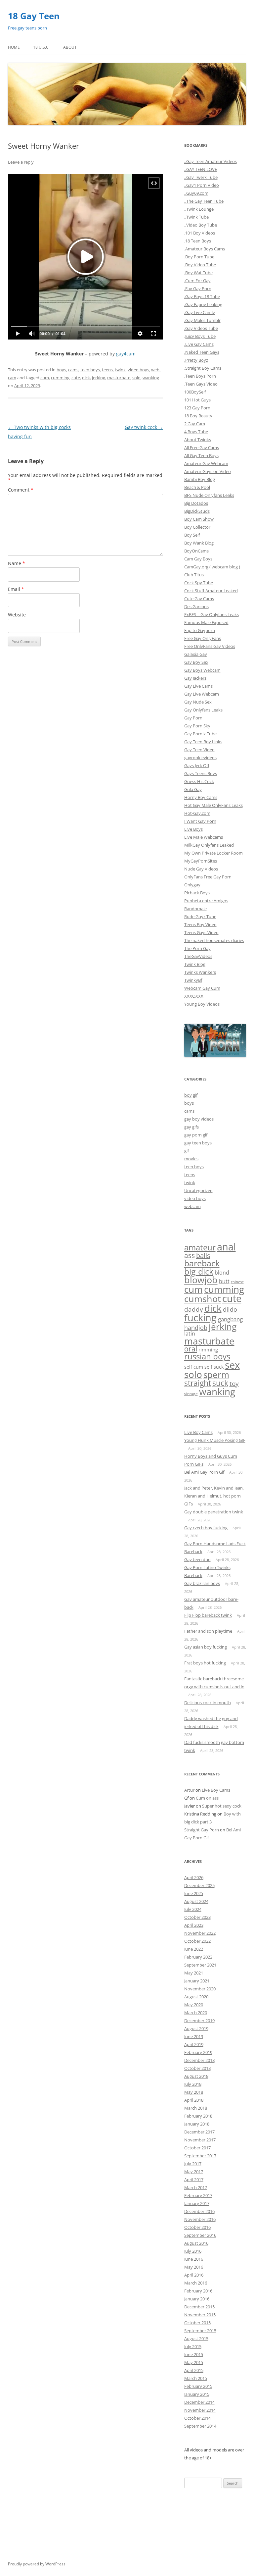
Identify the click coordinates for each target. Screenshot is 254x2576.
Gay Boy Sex (196, 662)
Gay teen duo (197, 1559)
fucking (200, 1317)
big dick (199, 1271)
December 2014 (199, 2402)
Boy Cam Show (199, 519)
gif (187, 1151)
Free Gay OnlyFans (203, 638)
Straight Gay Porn (202, 1830)
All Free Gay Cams (202, 447)
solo (136, 378)
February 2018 (198, 2116)
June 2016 (194, 2259)
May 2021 (194, 1973)
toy (234, 1384)
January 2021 (197, 1981)
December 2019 (199, 2021)
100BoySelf (195, 392)
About (70, 47)
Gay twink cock (144, 427)
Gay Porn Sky (197, 726)
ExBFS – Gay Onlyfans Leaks (212, 614)
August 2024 (196, 1901)
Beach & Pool (197, 487)
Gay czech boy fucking (206, 1528)
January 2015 (197, 2394)
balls (203, 1256)
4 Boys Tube (196, 432)
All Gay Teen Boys (201, 455)
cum (45, 378)
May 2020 (194, 2005)
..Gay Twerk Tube (201, 177)
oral (191, 1349)
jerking (99, 378)
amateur (200, 1247)
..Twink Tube (196, 217)
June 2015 (194, 2354)
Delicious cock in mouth (208, 1703)
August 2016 (196, 2243)
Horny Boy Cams (201, 797)
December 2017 (199, 2132)
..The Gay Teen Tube (204, 201)
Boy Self (192, 535)
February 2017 (198, 2195)
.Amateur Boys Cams (205, 249)
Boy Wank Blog (199, 543)
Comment (21, 490)
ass (190, 1255)
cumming (60, 378)
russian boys (207, 1356)
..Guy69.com (196, 193)
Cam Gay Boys (198, 559)
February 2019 (198, 2052)
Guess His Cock (199, 781)
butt (224, 1281)
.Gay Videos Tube (201, 328)
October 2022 (197, 1941)
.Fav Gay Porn (198, 289)
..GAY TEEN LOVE (201, 169)
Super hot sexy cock (222, 1806)
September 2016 (200, 2235)
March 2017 (196, 2187)
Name (17, 563)
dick (86, 378)
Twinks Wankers (200, 972)
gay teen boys (198, 1143)
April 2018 (194, 2100)
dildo (230, 1309)
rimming (208, 1349)
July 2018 (193, 2084)
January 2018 (197, 2124)
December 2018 (199, 2060)
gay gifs (191, 1127)
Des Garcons (196, 606)
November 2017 (200, 2140)
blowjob (201, 1280)
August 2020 (196, 1997)
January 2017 (197, 2203)
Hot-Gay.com (197, 813)
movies (191, 1159)
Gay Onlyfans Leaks (203, 710)
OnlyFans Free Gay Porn (208, 877)
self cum (194, 1367)
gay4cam (126, 354)
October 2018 (197, 2068)
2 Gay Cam (195, 424)
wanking (151, 378)
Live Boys (193, 829)
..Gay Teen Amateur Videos (211, 161)
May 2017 (194, 2172)
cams (73, 370)
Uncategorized (198, 1190)
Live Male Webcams (204, 837)
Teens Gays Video (201, 932)
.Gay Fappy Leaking (203, 304)
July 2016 (193, 2251)
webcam (192, 1206)
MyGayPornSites (201, 861)
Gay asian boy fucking (206, 1647)
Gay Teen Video (199, 750)
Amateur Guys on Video (208, 471)
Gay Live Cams (198, 686)
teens (107, 370)
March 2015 (196, 2378)
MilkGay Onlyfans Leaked (209, 845)
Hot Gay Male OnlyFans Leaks (213, 805)
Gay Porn (193, 718)
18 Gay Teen (34, 16)
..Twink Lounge (199, 209)
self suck (214, 1367)
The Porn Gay (197, 948)
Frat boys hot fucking (205, 1663)
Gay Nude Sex (198, 702)
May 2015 (194, 2362)
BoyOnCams (196, 551)
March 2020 (196, 2013)
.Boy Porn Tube (199, 257)
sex (232, 1365)
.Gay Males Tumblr (202, 320)
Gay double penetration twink (214, 1512)
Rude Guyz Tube (200, 917)
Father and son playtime (208, 1631)
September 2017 (200, 2156)
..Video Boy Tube (201, 225)
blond (222, 1273)
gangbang (230, 1319)
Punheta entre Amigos (206, 901)
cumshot (203, 1299)
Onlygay (192, 885)
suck (220, 1383)
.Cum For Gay (197, 281)
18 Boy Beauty (198, 416)
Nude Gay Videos (201, 869)
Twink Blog (195, 964)
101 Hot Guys (197, 400)
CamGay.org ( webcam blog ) (212, 567)
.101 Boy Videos (200, 233)
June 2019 (194, 2036)
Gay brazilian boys (202, 1583)
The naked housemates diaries (214, 940)
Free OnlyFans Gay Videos (210, 646)
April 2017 (194, 2180)
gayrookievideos (200, 758)
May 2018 (194, 2092)
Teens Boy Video (200, 924)
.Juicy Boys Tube (200, 336)
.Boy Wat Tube (198, 273)
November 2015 (200, 2315)
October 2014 (197, 2418)
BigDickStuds (197, 511)
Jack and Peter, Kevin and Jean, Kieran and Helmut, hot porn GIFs (214, 1496)
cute (76, 378)
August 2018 (196, 2076)
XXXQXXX (194, 996)
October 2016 (197, 2227)
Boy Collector (197, 527)
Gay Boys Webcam (202, 670)
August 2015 (196, 2339)
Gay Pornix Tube (200, 734)
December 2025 (199, 1885)
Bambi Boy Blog (200, 479)
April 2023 (194, 1925)
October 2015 (197, 2323)
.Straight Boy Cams (203, 368)
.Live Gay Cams (199, 344)
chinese (237, 1282)
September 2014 (200, 2426)
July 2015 (193, 2346)
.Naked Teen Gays (202, 352)
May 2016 (194, 2267)
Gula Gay (193, 789)
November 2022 (200, 1933)
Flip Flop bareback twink (208, 1615)
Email (16, 589)
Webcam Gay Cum (202, 988)
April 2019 (194, 2044)
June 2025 (194, 1893)
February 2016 (198, 2291)
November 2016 (200, 2219)
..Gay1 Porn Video (202, 185)
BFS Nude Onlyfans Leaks (209, 495)
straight (198, 1383)
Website (17, 615)
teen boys (90, 370)
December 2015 (199, 2307)
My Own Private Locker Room (213, 853)
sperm (216, 1375)
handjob (196, 1328)
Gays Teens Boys (201, 773)
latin (190, 1334)
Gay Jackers (195, 678)
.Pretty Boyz (196, 360)
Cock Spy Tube (199, 583)
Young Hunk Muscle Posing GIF (215, 1440)
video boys (138, 370)
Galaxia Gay (196, 654)
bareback (202, 1263)
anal (226, 1247)
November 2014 (200, 2410)
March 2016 (196, 2283)
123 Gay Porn (197, 408)
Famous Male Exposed (206, 622)
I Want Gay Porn (200, 821)
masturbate (119, 378)
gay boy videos (199, 1119)
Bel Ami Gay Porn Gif (204, 1472)
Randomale (195, 909)
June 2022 (194, 1949)
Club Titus (194, 575)
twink (120, 370)
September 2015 (200, 2331)
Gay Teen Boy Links (203, 742)
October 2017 (197, 2148)
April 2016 (194, 2275)
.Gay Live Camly (200, 312)
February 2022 (198, 1957)
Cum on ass (207, 1798)
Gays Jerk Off (197, 765)
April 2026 (194, 1877)
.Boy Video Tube (200, 265)
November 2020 (200, 1989)
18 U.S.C (41, 47)
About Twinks (198, 440)
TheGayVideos (198, 956)
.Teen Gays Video (201, 384)
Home (14, 47)
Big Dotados (196, 503)
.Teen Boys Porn (200, 376)
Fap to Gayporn (200, 630)
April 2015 (194, 2370)
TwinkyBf (193, 980)
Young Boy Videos (202, 1004)
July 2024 (193, 1909)
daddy (194, 1309)
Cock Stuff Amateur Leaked (211, 591)
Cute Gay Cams (199, 599)
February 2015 (198, 2386)
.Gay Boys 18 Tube (202, 296)
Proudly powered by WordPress (37, 2564)
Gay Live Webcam (202, 694)
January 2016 (197, 2299)
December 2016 (199, 2211)
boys (61, 370)
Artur (189, 1790)
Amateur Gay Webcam (206, 463)
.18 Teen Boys (198, 241)
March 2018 (196, 2108)
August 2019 (196, 2028)
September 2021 (200, 1965)
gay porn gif (196, 1135)
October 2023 (197, 1917)
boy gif (191, 1095)
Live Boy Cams (198, 1432)
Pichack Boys (197, 893)
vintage (191, 1394)
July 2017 (193, 2164)
